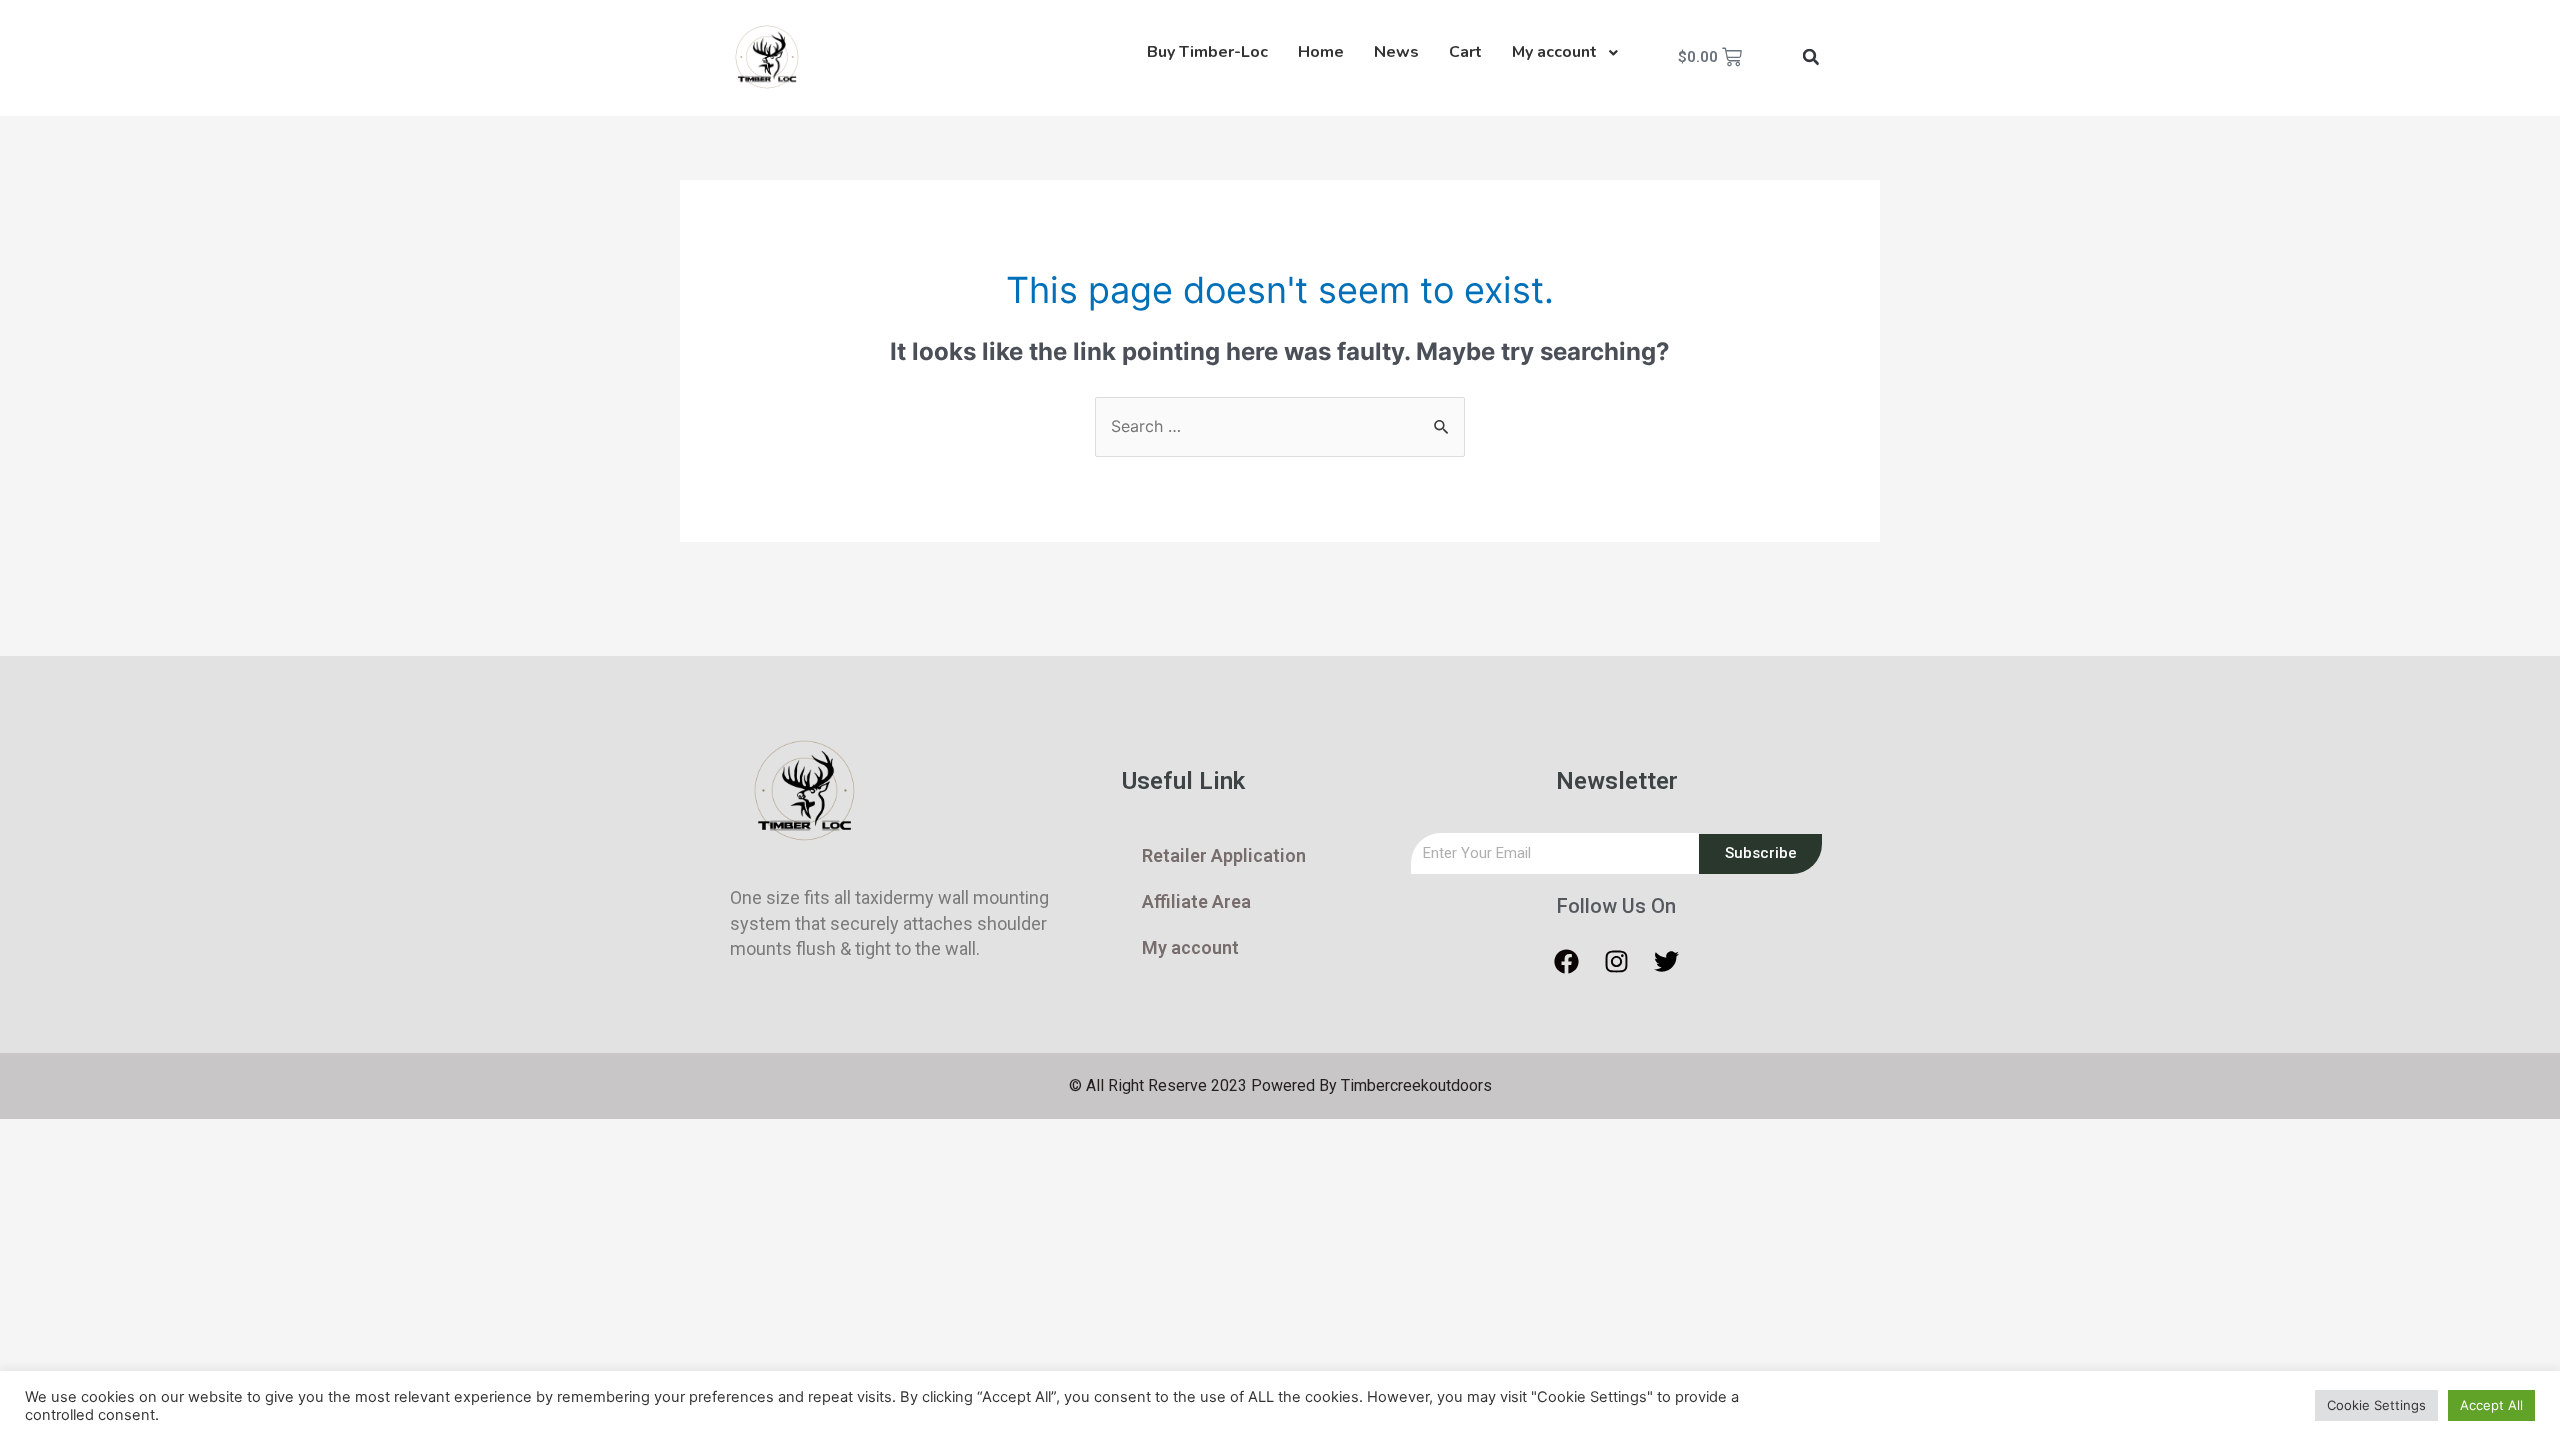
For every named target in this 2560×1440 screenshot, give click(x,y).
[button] (1811, 57)
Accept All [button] (2491, 1405)
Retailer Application (1224, 855)
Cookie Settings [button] (2376, 1405)
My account (1190, 947)
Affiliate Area (1196, 901)
